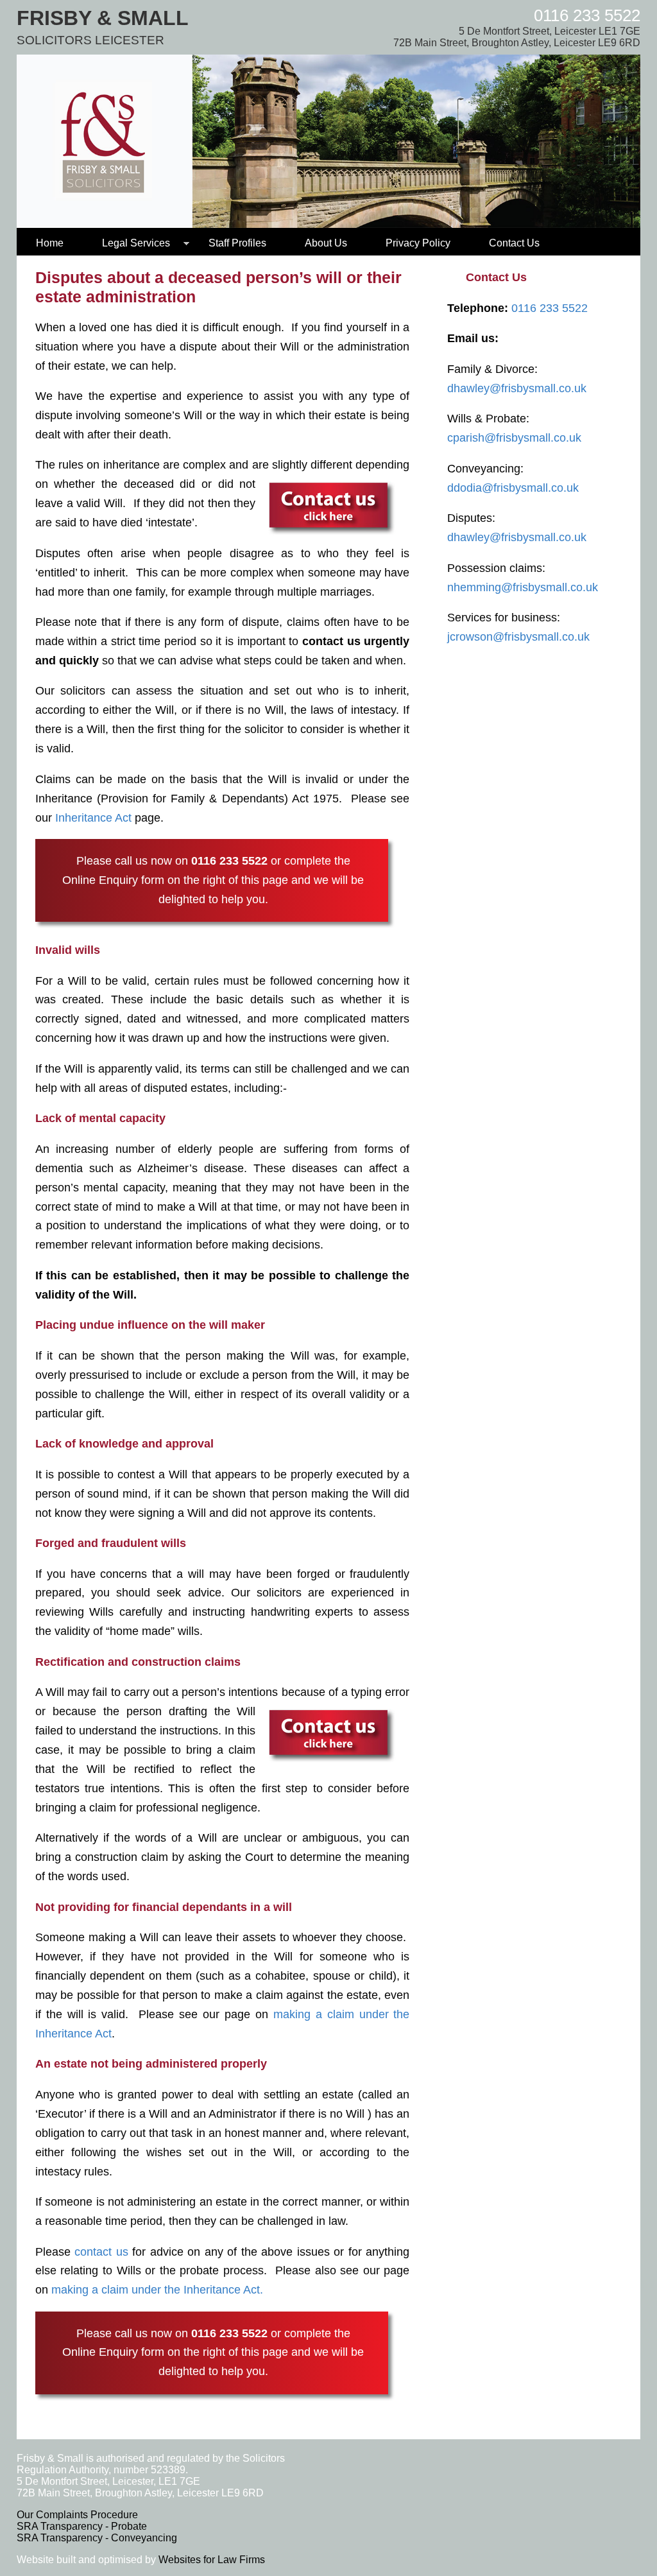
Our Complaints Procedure (77, 2515)
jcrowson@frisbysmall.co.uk (518, 637)
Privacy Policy (418, 243)
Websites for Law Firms (212, 2560)
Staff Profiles (237, 243)
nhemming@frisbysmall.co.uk (523, 587)
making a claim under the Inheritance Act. (157, 2290)
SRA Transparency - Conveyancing (97, 2538)
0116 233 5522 (587, 15)
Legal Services (136, 243)
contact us (101, 2252)
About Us (326, 243)
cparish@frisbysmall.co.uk (514, 438)
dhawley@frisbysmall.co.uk (517, 388)
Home (50, 243)
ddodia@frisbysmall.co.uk (513, 488)
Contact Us (514, 243)
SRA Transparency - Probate (82, 2526)
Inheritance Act (93, 818)
